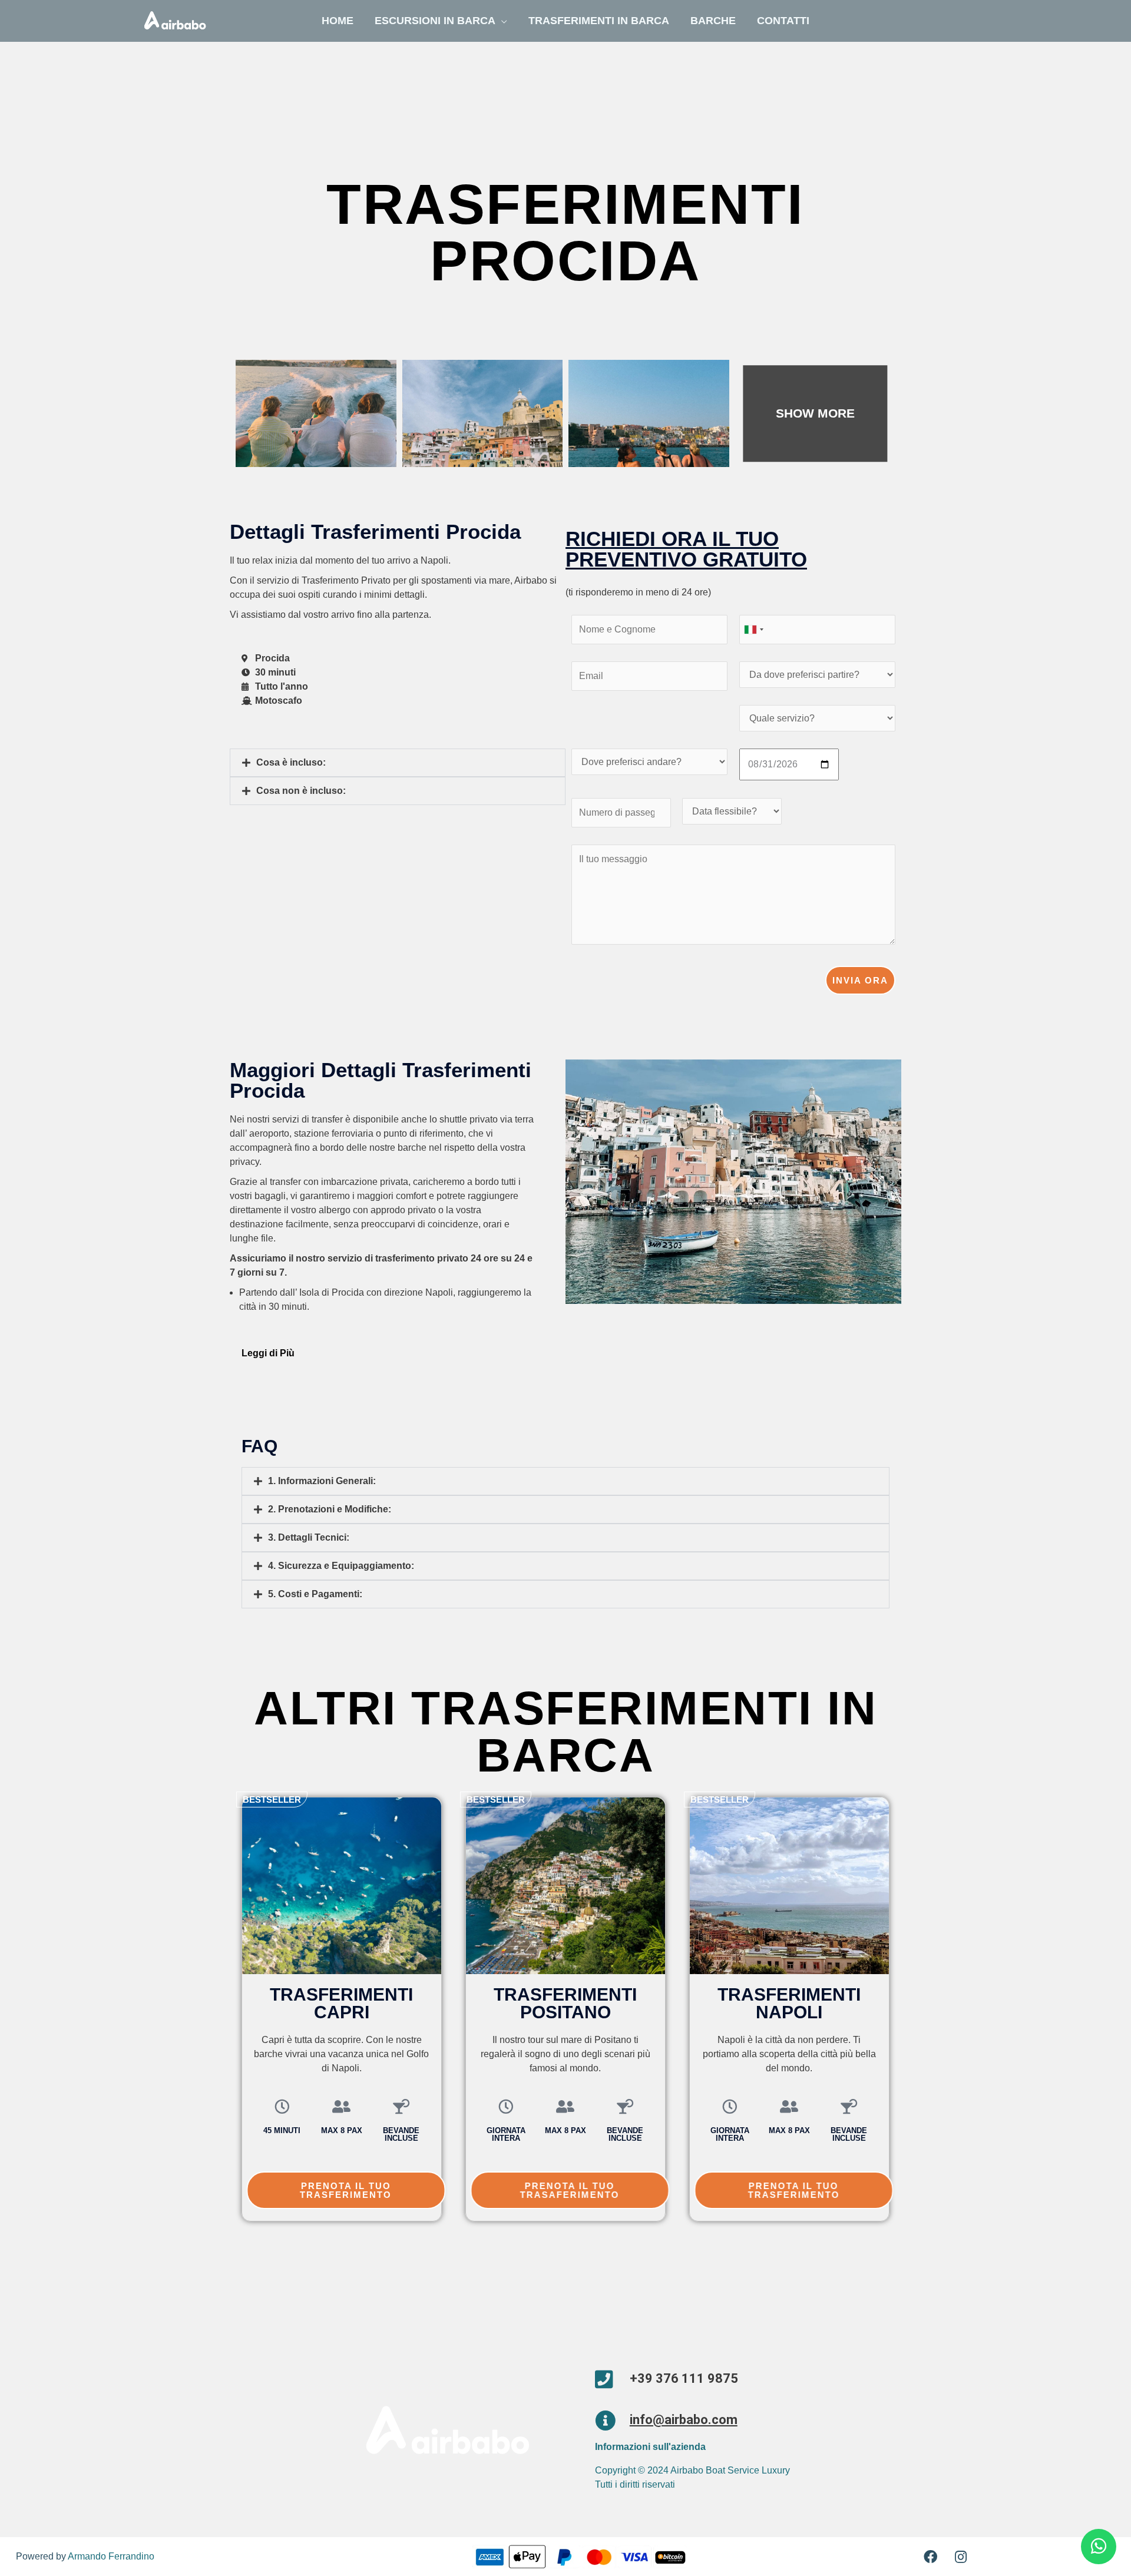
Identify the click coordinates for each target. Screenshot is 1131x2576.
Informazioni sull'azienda (650, 2447)
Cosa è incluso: (291, 762)
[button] (398, 763)
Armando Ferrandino (111, 2556)
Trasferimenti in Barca (599, 21)
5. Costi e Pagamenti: (315, 1594)
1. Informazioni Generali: (322, 1481)
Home (338, 21)
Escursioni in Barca (435, 21)
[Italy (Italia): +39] (753, 630)
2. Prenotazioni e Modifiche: (330, 1509)
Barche (713, 21)
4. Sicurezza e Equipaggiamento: (341, 1566)
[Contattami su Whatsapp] (1099, 2547)
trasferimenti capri (341, 2003)
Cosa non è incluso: (301, 791)
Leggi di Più (268, 1353)
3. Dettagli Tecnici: (309, 1537)
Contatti (783, 21)
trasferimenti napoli (789, 2003)
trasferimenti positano (565, 2003)
